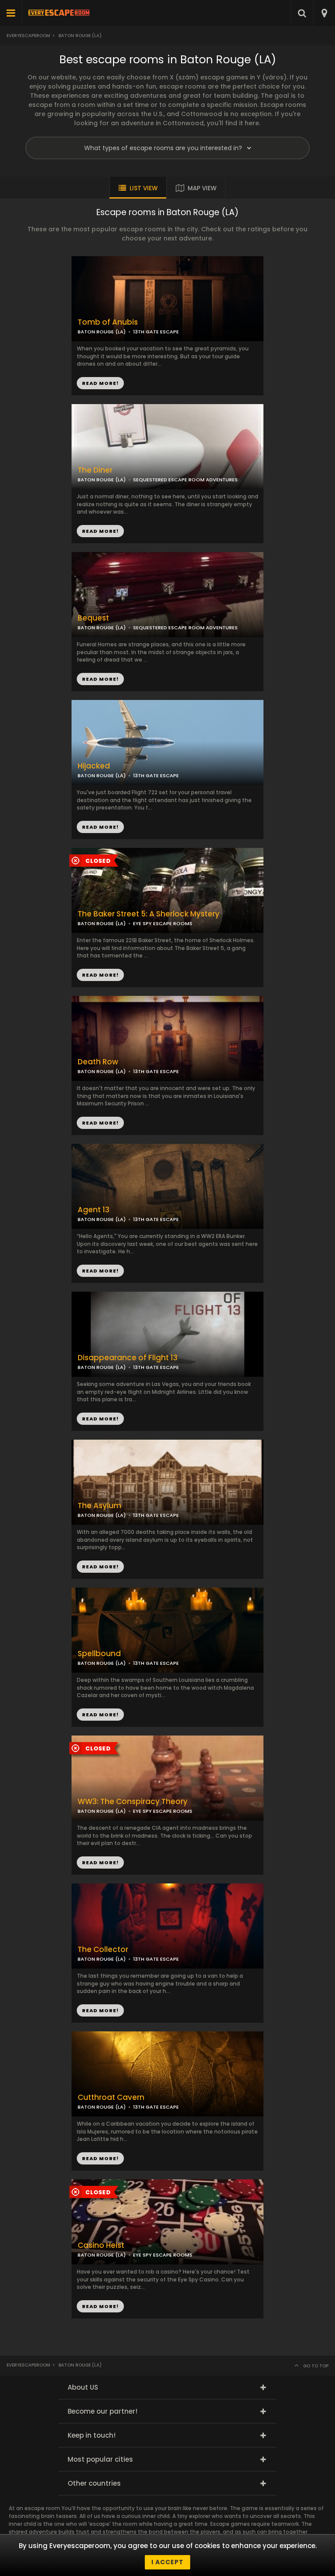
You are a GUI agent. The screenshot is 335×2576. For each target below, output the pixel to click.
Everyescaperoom (28, 36)
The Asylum (99, 1506)
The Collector (103, 1950)
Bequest (93, 618)
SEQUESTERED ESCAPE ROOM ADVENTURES (185, 480)
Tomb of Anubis (108, 322)
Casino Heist (101, 2245)
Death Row (98, 1062)
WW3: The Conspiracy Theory (133, 1802)
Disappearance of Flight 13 (128, 1358)
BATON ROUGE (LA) (102, 480)
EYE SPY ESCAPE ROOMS (163, 923)
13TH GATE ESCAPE (156, 775)
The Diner (95, 470)
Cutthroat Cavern (111, 2098)
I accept (167, 2562)
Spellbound (99, 1654)
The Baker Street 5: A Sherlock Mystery (149, 914)
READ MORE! (100, 531)
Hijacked (94, 766)
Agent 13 (94, 1210)
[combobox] (324, 13)
